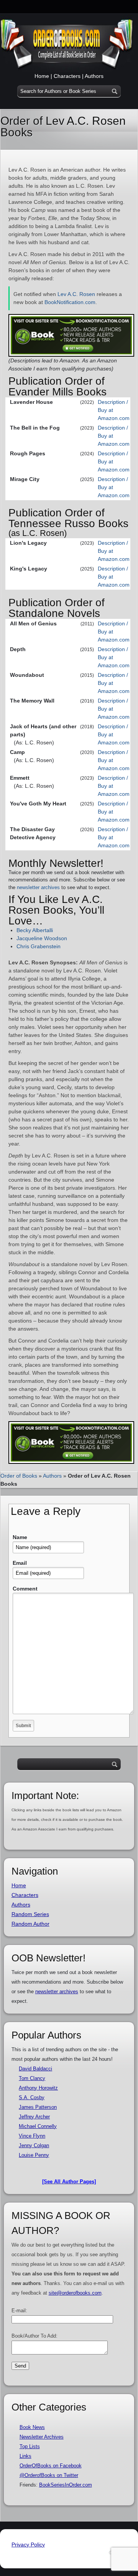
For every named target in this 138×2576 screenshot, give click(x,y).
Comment (25, 1589)
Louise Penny (34, 2155)
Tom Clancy (32, 2078)
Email (20, 1563)
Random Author (30, 1924)
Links (25, 2456)
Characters (67, 76)
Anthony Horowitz (38, 2088)
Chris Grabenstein (39, 946)
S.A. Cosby (32, 2097)
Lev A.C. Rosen (76, 294)
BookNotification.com (70, 302)
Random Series (30, 1914)
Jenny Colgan (34, 2145)
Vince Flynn (32, 2136)
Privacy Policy (28, 2545)
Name (20, 1537)
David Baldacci (35, 2069)
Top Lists (30, 2446)
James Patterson (38, 2107)
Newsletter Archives (42, 2437)
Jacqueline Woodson (42, 938)
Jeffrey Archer (34, 2117)
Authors (94, 76)
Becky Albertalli (35, 930)
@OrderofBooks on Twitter (49, 2475)
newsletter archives (38, 887)
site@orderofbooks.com (75, 2293)
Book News (32, 2427)
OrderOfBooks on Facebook (51, 2466)
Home (42, 76)
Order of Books (19, 1476)
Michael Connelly (38, 2126)
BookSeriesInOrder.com (66, 2485)
